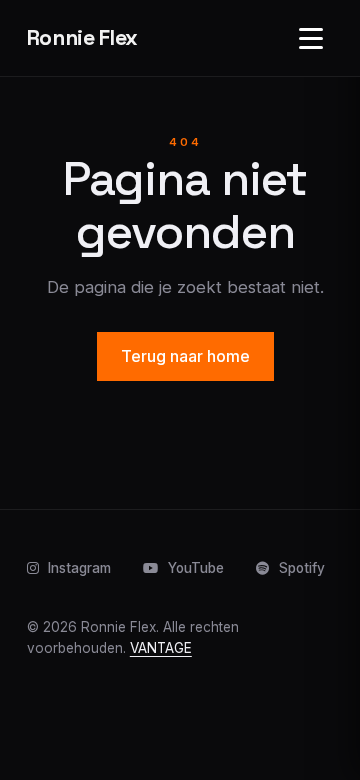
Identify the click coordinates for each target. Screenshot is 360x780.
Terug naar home (185, 356)
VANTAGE (161, 648)
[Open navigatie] (311, 38)
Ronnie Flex (82, 37)
